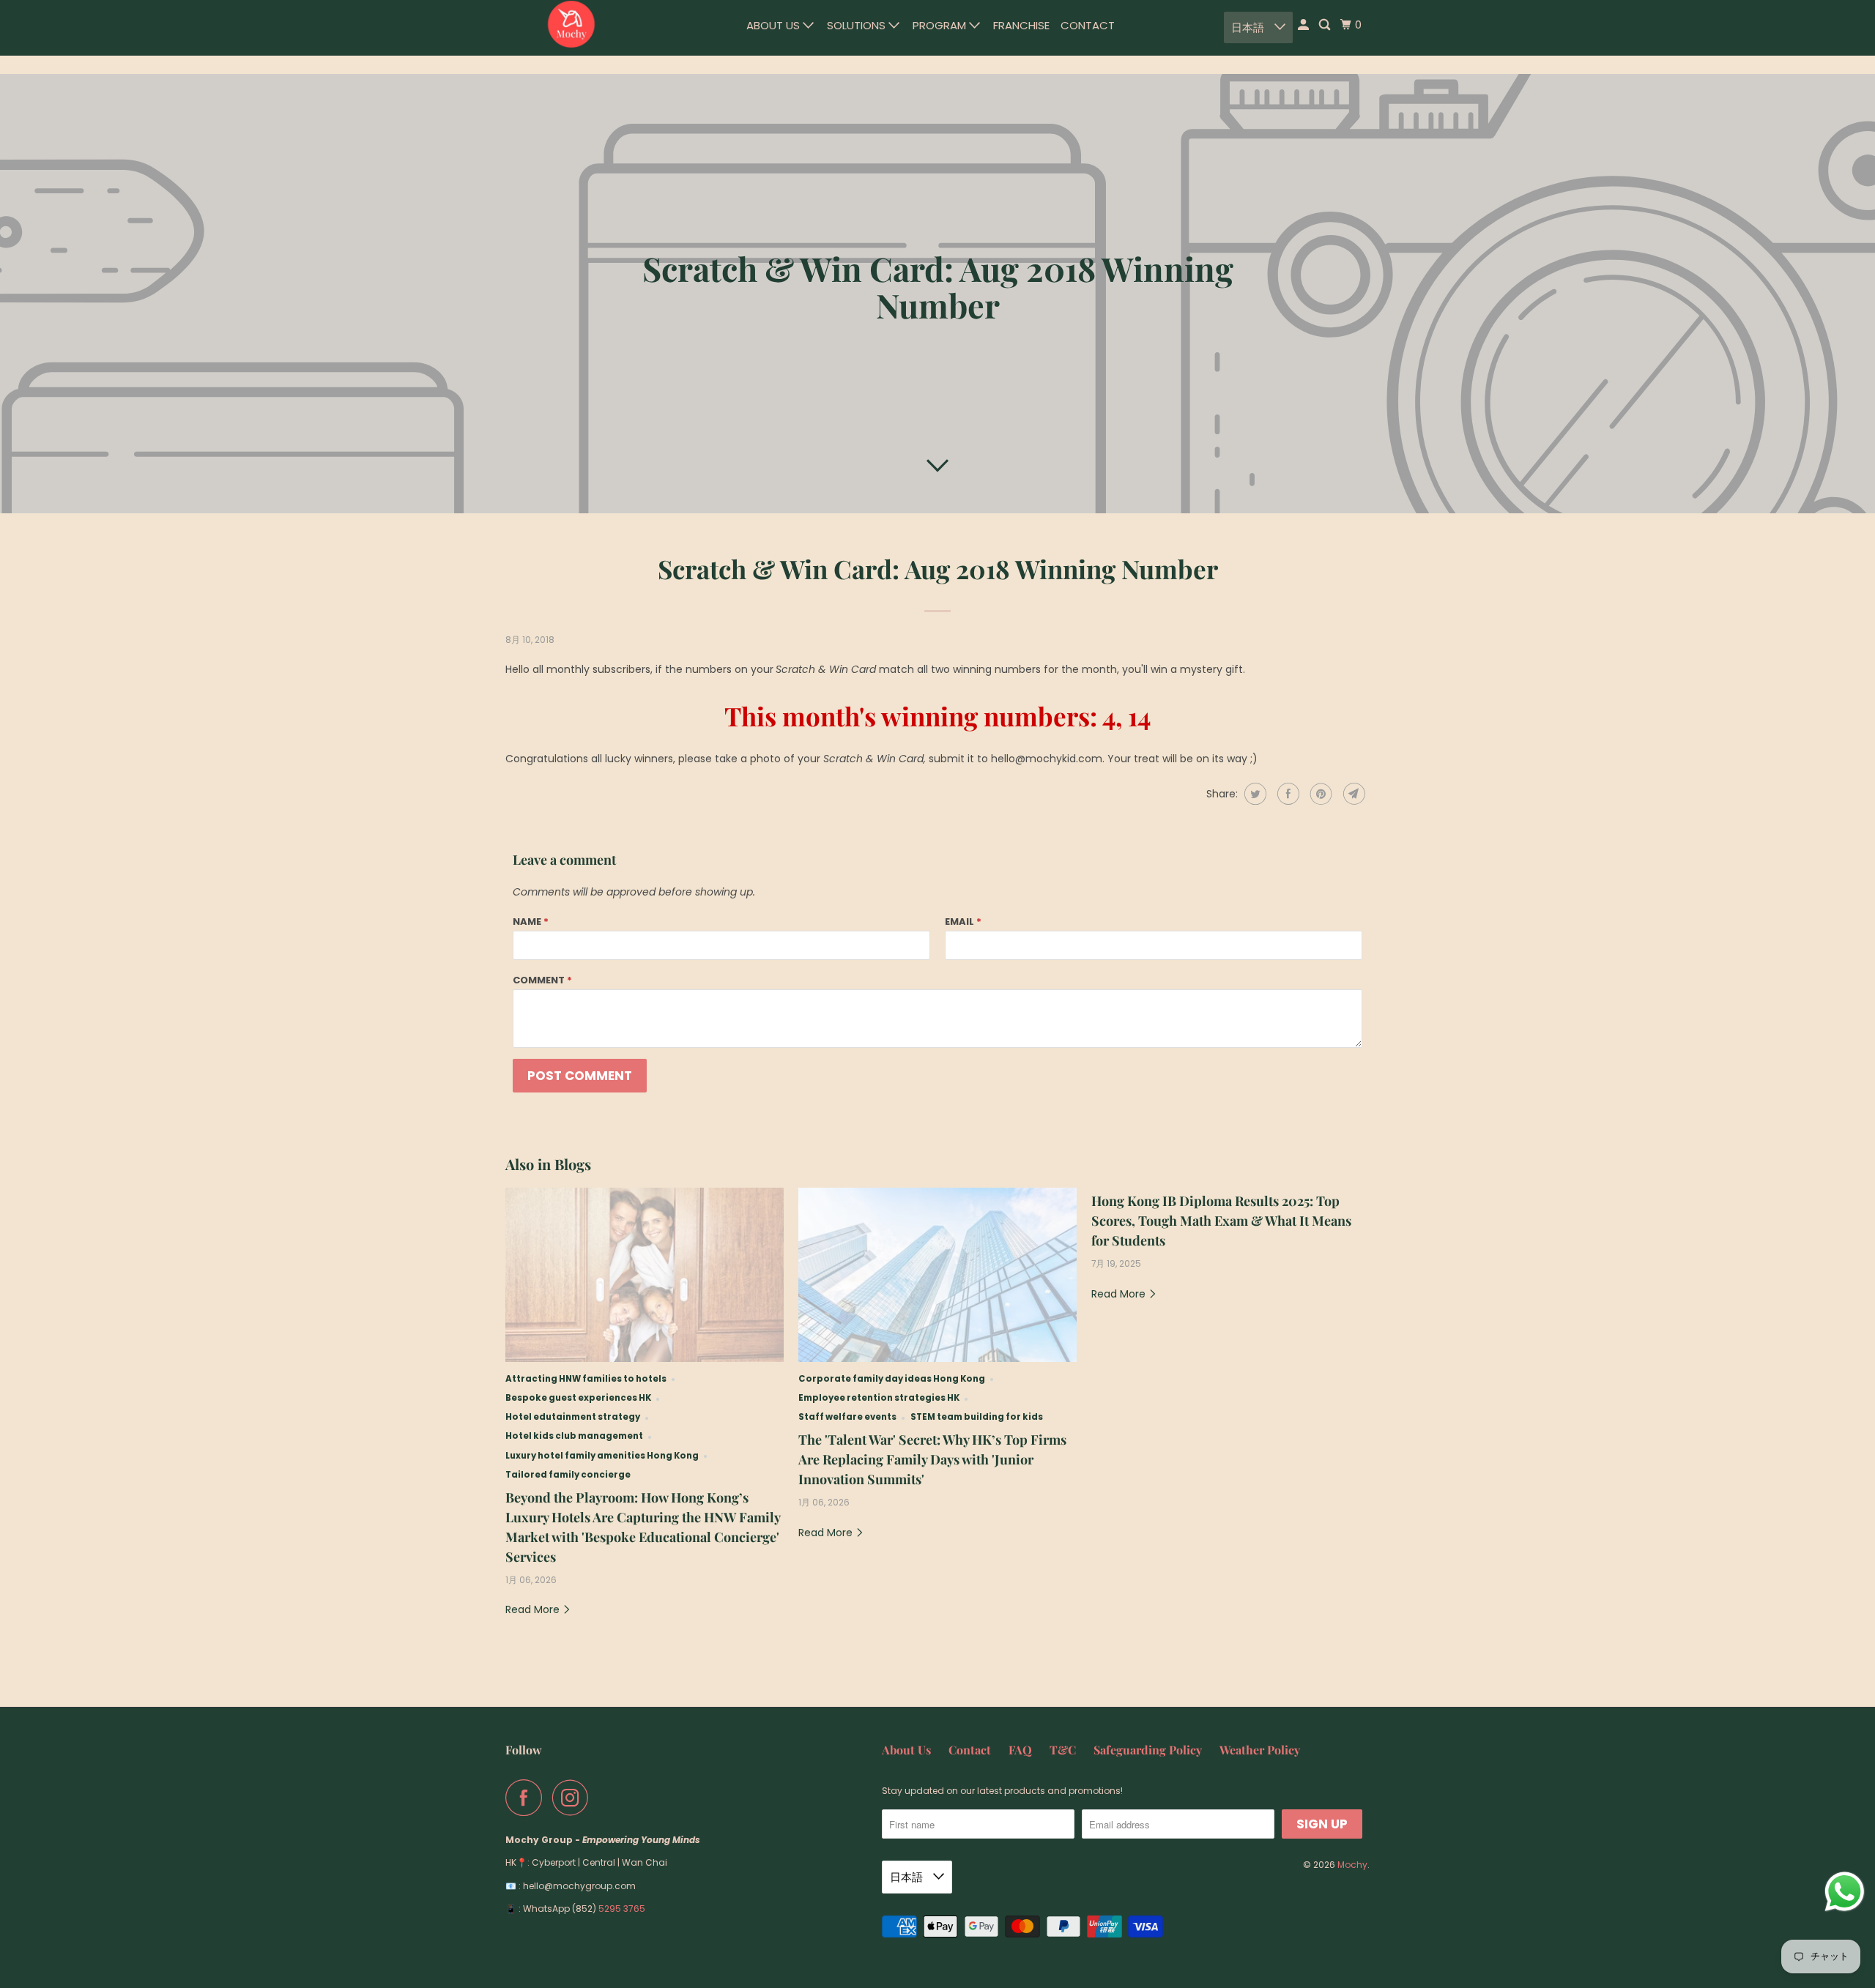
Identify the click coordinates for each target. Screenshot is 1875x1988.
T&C (1063, 1750)
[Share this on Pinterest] (1319, 794)
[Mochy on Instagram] (574, 1798)
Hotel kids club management (574, 1436)
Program (941, 25)
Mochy (1352, 1865)
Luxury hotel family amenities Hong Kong (602, 1456)
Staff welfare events (847, 1417)
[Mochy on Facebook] (527, 1798)
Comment (542, 980)
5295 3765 (622, 1909)
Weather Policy (1260, 1750)
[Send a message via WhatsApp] (1845, 1892)
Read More (534, 1609)
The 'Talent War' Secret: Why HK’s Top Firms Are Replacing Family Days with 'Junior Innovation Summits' (932, 1459)
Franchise (1021, 25)
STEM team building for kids (977, 1417)
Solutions (858, 25)
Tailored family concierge (568, 1475)
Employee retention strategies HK (879, 1398)
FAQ (1020, 1750)
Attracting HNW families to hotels (586, 1379)
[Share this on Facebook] (1286, 794)
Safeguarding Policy (1148, 1750)
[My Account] (1304, 25)
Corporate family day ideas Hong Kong (892, 1379)
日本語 (1249, 27)
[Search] (1326, 25)
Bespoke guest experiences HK (578, 1398)
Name (531, 922)
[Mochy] (571, 24)
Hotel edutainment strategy (573, 1417)
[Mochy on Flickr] (603, 1798)
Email (963, 922)
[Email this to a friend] (1352, 794)
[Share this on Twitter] (1254, 794)
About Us (775, 25)
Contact (1088, 25)
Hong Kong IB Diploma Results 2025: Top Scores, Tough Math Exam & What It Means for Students (1221, 1221)
